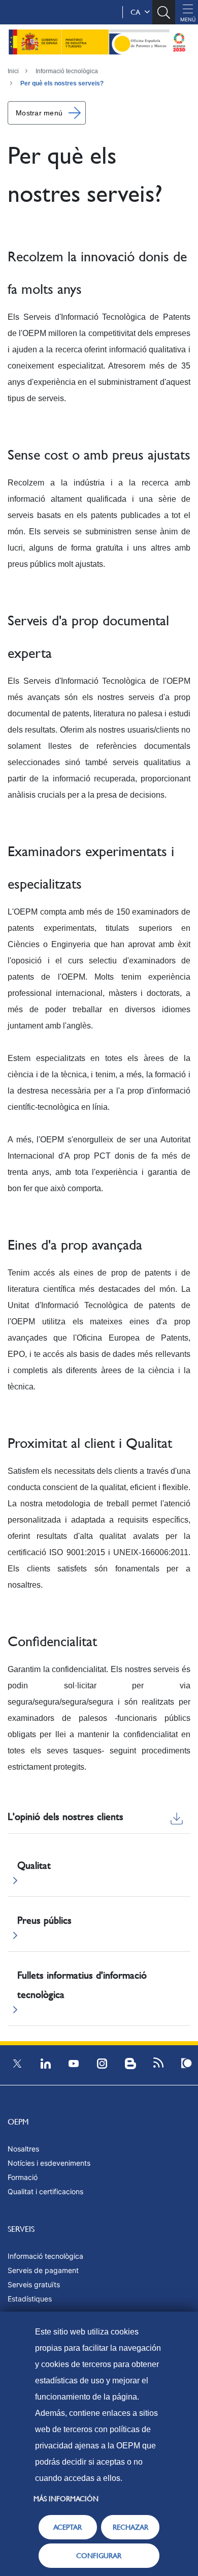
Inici (13, 71)
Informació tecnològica (67, 71)
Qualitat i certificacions (45, 2191)
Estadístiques (30, 2299)
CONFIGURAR (99, 2556)
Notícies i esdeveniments (49, 2163)
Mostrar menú (39, 113)
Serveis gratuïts (34, 2284)
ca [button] (137, 12)
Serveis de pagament (43, 2270)
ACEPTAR (68, 2527)
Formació (23, 2177)
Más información (66, 2499)
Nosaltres (23, 2149)
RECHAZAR (130, 2527)
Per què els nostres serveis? (62, 83)
